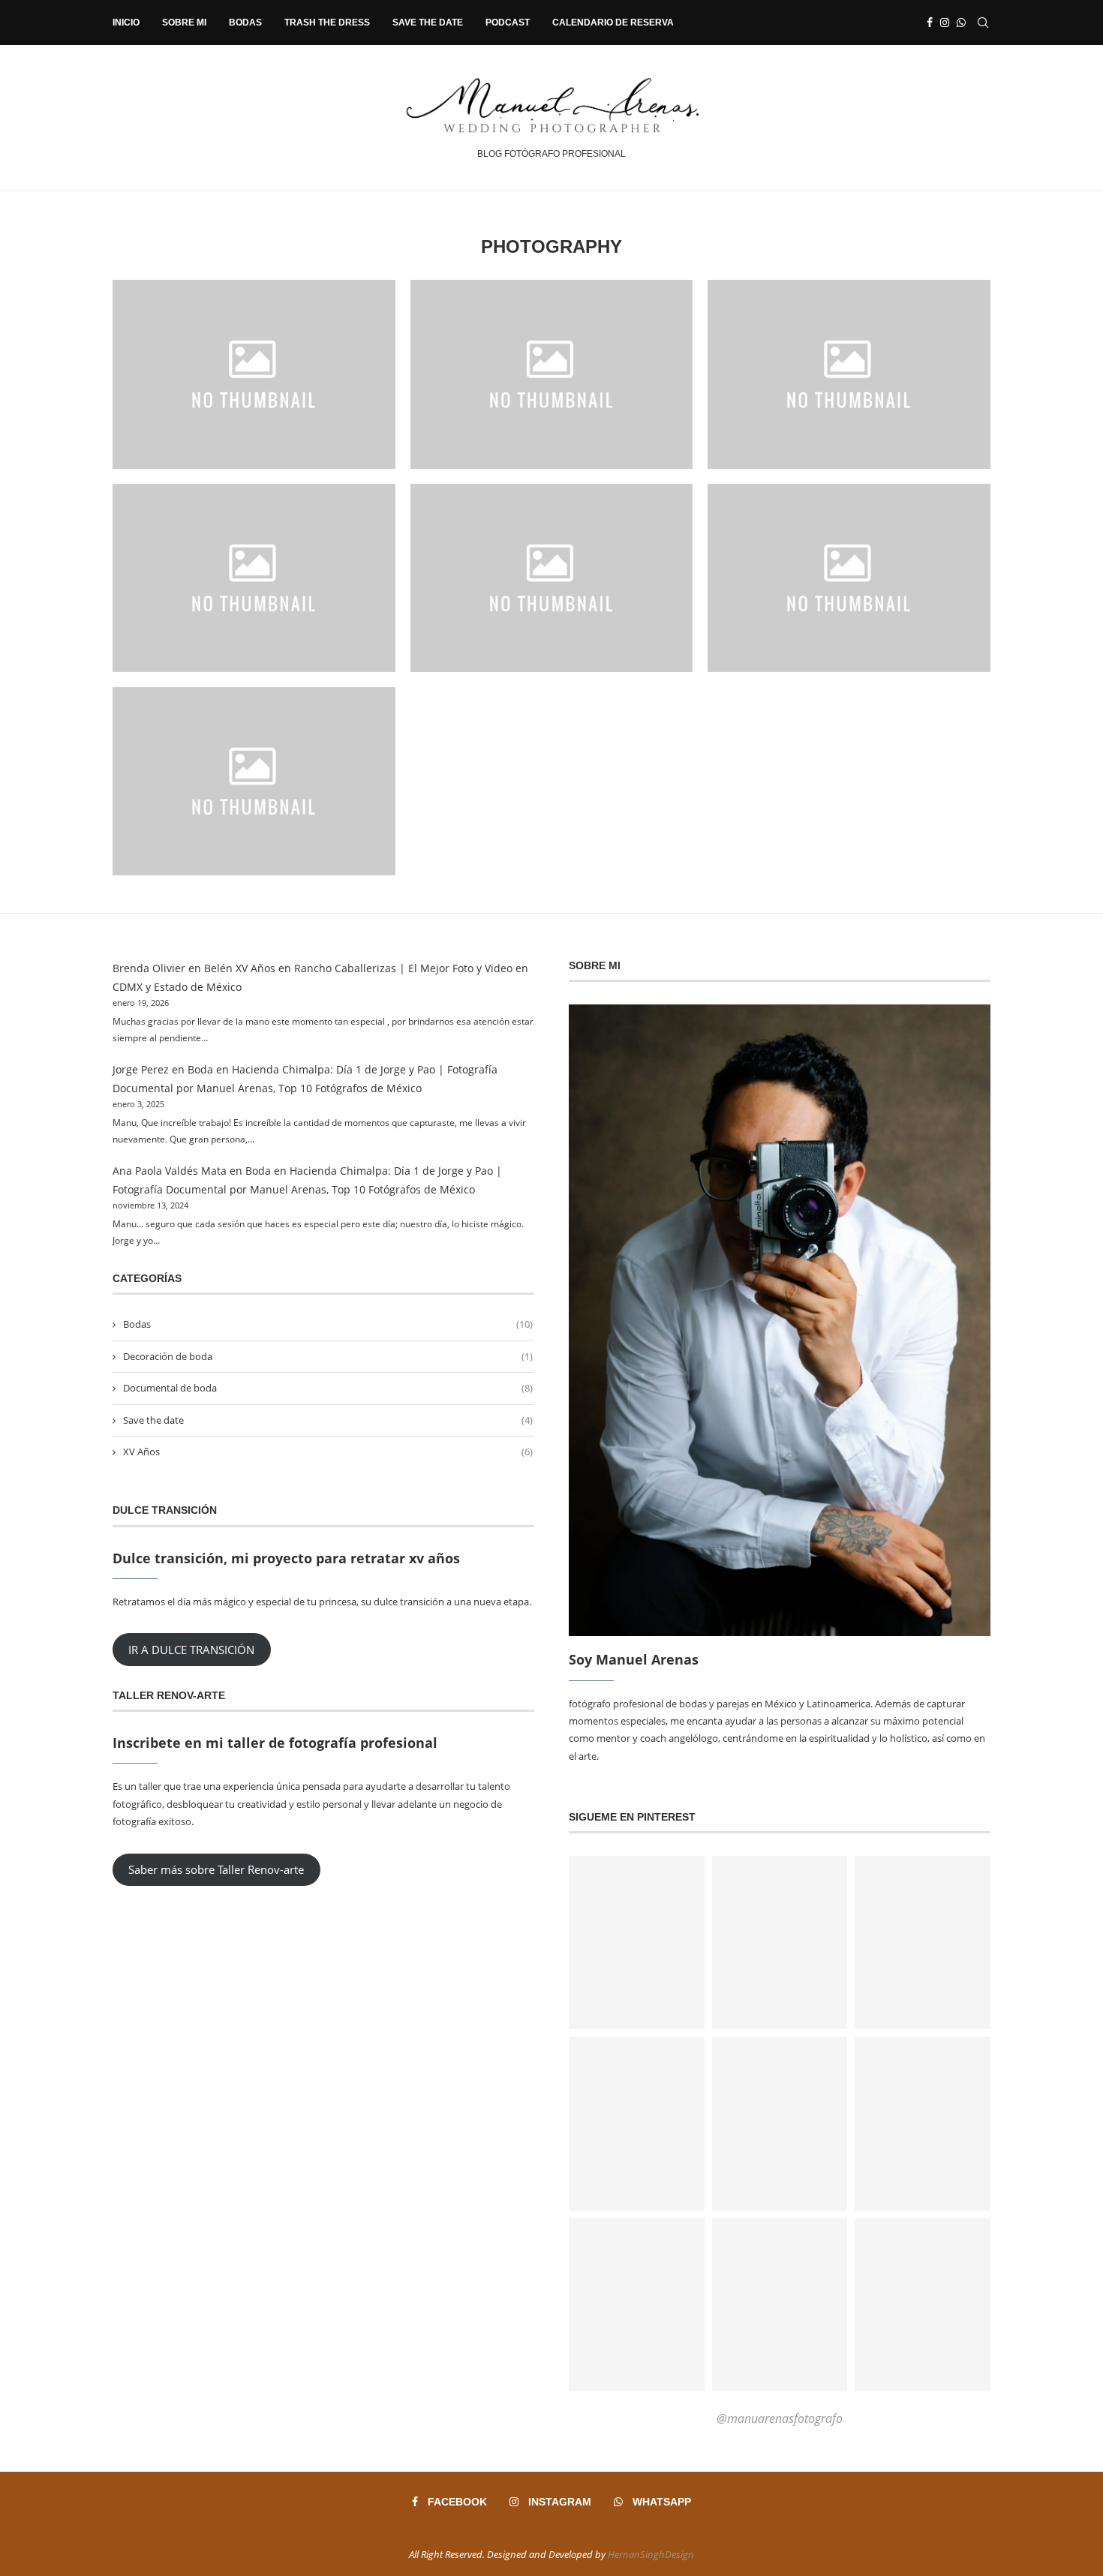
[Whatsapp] (961, 23)
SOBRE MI (184, 23)
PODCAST (508, 23)
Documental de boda (328, 1388)
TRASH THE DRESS (327, 23)
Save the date (328, 1420)
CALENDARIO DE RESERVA (613, 23)
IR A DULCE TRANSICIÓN (191, 1650)
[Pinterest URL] (637, 1943)
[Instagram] (945, 23)
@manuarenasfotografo (780, 2418)
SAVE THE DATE (428, 23)
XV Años (328, 1452)
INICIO (126, 23)
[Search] (983, 23)
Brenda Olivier (149, 968)
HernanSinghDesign (651, 2554)
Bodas (328, 1324)
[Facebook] (930, 23)
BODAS (245, 23)
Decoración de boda (328, 1356)
